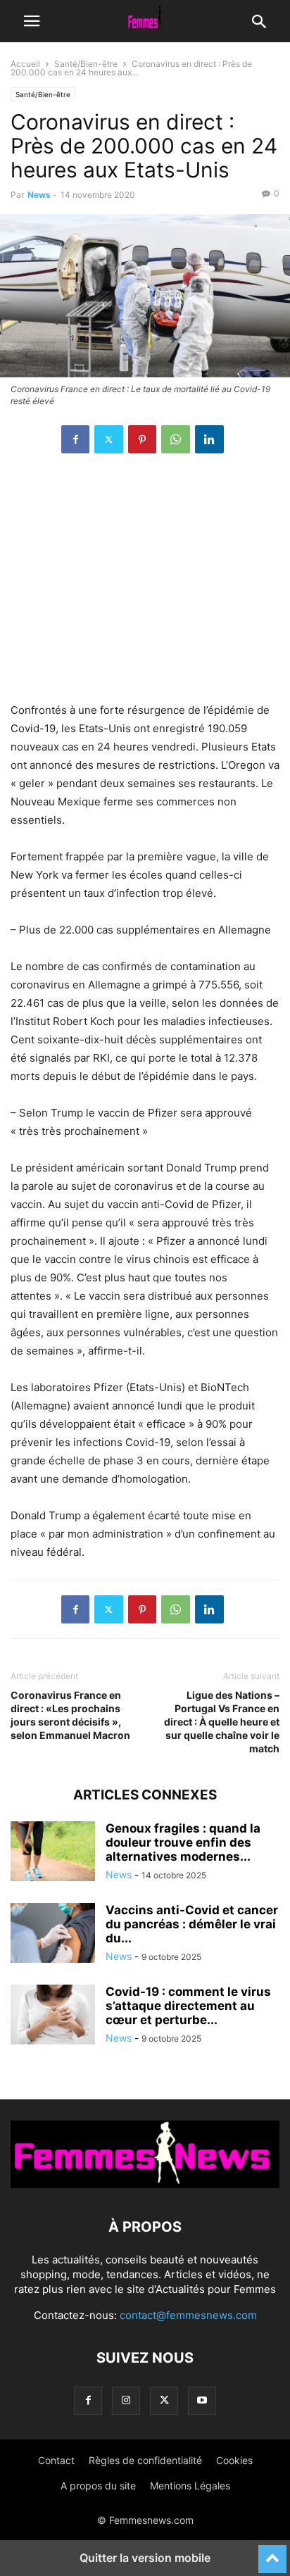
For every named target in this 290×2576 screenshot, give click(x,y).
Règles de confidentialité (145, 2460)
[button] (32, 21)
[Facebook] (75, 439)
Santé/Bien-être (86, 64)
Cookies (234, 2460)
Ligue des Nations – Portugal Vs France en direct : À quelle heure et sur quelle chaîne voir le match (222, 1722)
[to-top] (272, 2553)
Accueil (25, 64)
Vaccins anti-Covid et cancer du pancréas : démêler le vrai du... (192, 1924)
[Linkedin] (209, 439)
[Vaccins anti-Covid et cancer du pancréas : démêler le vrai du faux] (53, 1935)
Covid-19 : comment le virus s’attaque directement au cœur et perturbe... (188, 2006)
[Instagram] (126, 2400)
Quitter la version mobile (145, 2558)
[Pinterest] (142, 439)
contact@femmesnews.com (188, 2315)
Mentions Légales (190, 2486)
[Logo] (145, 2184)
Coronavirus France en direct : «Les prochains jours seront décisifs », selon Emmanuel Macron (70, 1715)
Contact (56, 2460)
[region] (145, 585)
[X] (109, 439)
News (39, 195)
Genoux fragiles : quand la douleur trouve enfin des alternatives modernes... (183, 1842)
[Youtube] (202, 2400)
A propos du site (98, 2486)
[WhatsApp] (176, 439)
